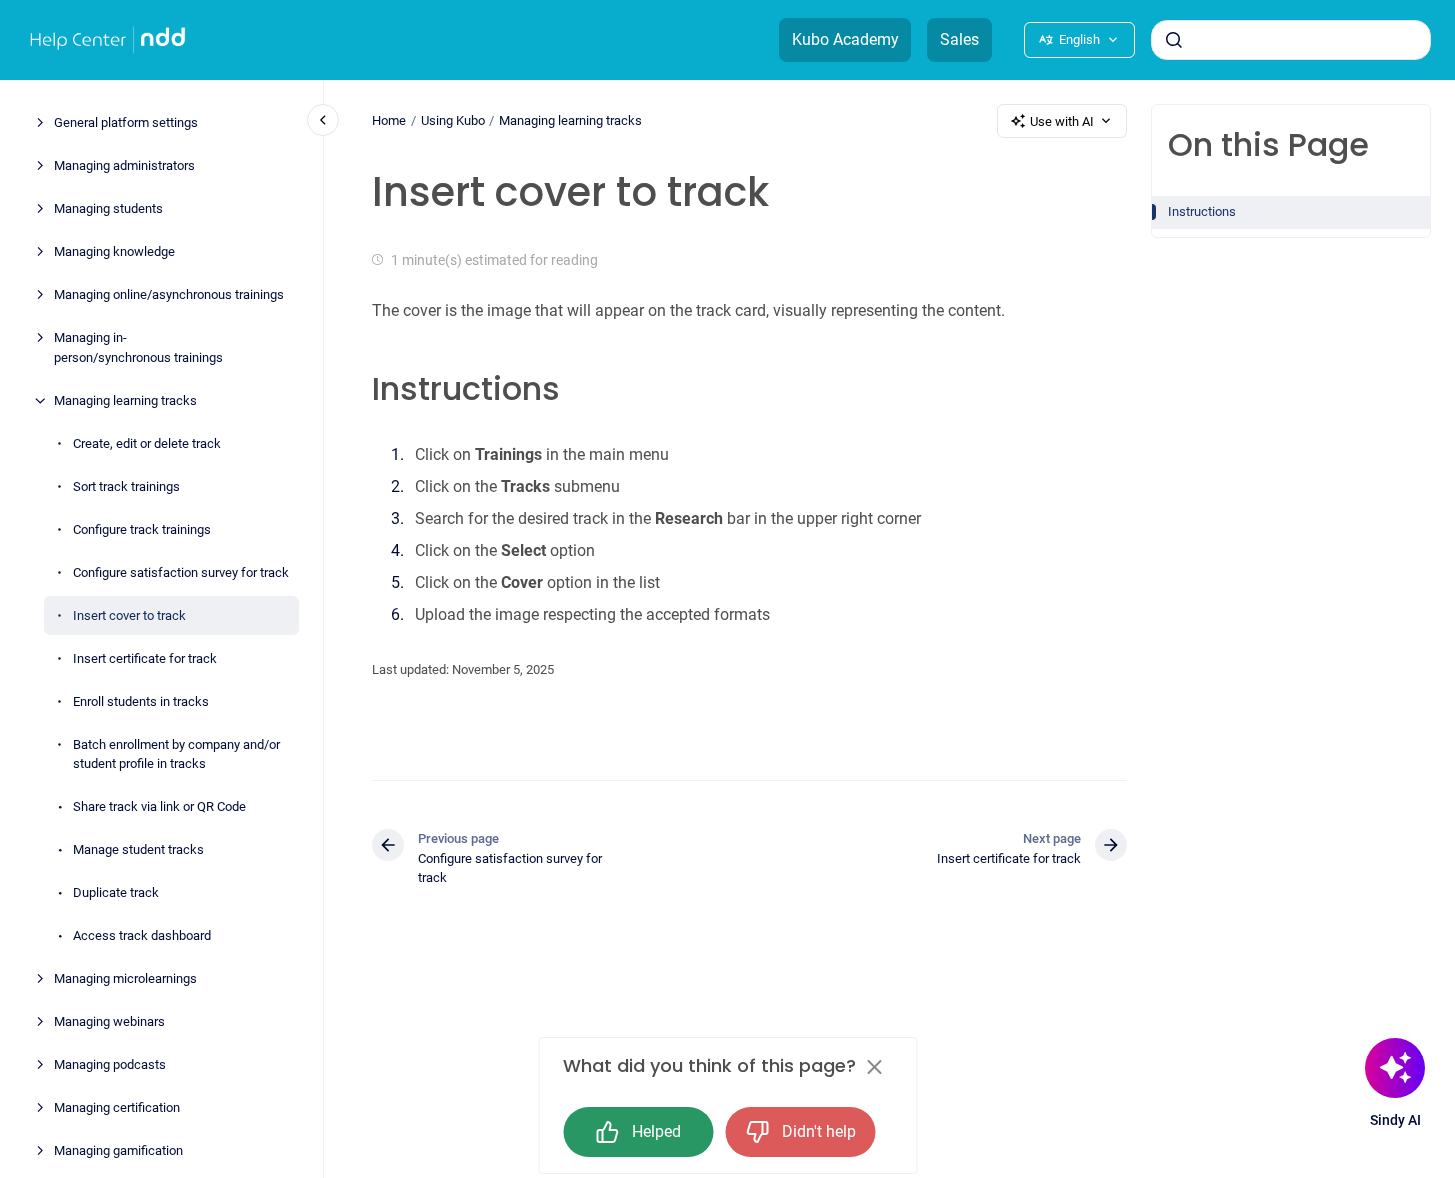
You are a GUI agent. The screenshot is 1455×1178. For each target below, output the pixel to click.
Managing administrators (124, 166)
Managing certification (117, 1108)
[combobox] (1291, 40)
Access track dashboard (142, 936)
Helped (656, 1131)
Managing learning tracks (125, 400)
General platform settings (126, 123)
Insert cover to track (129, 615)
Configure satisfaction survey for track (181, 572)
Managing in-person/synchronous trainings (138, 348)
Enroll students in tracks (141, 701)
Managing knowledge (114, 252)
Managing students (108, 209)
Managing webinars (109, 1022)
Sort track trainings (126, 486)
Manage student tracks (138, 850)
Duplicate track (116, 893)
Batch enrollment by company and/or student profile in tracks (176, 754)
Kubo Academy (845, 39)
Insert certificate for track (145, 658)
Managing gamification (118, 1151)
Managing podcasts (110, 1065)
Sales (959, 39)
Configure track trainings (142, 529)
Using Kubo (453, 120)
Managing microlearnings (125, 979)
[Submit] (1174, 40)
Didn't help (819, 1131)
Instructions (1202, 211)
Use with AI (1062, 121)
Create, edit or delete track (147, 443)
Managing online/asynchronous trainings (169, 295)
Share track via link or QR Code (159, 807)
